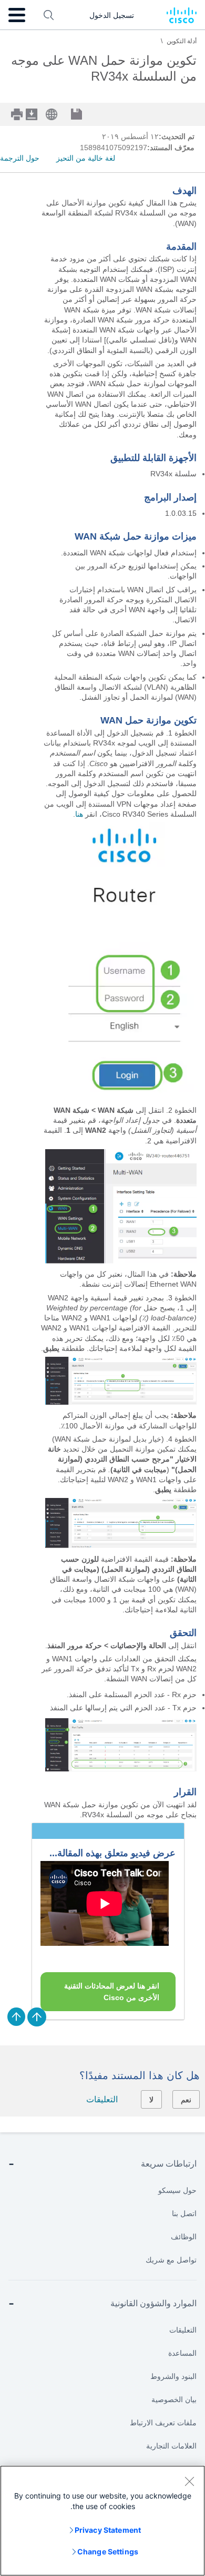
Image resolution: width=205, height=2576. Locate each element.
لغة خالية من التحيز (86, 158)
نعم (186, 2100)
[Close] (189, 2481)
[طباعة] (18, 114)
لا (151, 2100)
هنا (79, 814)
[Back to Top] (37, 2017)
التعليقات (102, 2099)
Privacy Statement (108, 2530)
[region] (102, 2521)
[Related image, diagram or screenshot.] (121, 1097)
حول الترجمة (20, 158)
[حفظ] (85, 115)
